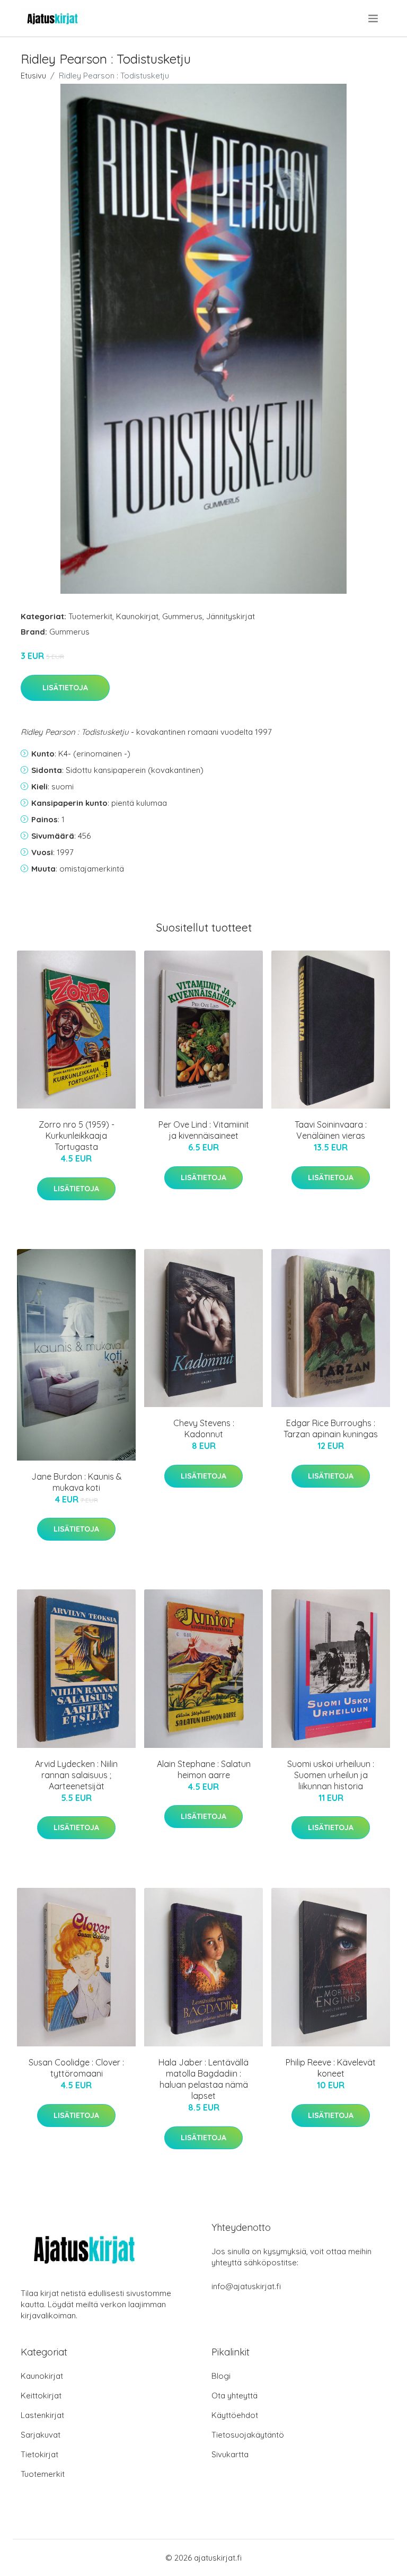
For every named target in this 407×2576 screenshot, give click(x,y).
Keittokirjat (41, 2395)
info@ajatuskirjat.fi (246, 2286)
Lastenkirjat (42, 2415)
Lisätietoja (65, 688)
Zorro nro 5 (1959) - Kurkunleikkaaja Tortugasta (77, 1136)
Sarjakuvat (41, 2435)
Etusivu (33, 76)
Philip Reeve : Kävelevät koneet (331, 2068)
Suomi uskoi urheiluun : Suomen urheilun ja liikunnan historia (331, 1775)
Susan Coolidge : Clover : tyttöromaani (76, 2068)
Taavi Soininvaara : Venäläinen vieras (331, 1130)
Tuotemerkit (90, 616)
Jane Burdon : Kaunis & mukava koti (77, 1482)
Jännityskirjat (231, 616)
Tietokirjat (39, 2454)
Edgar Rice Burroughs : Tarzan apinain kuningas (331, 1428)
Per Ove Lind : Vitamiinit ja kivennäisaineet (204, 1130)
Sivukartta (230, 2454)
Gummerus (182, 616)
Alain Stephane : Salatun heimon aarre (204, 1769)
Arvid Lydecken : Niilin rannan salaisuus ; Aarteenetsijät (76, 1775)
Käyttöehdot (235, 2415)
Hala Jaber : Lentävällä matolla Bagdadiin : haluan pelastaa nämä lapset (203, 2079)
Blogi (221, 2376)
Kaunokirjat (137, 616)
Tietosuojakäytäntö (248, 2435)
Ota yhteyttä (235, 2395)
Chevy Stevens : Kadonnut (204, 1428)
